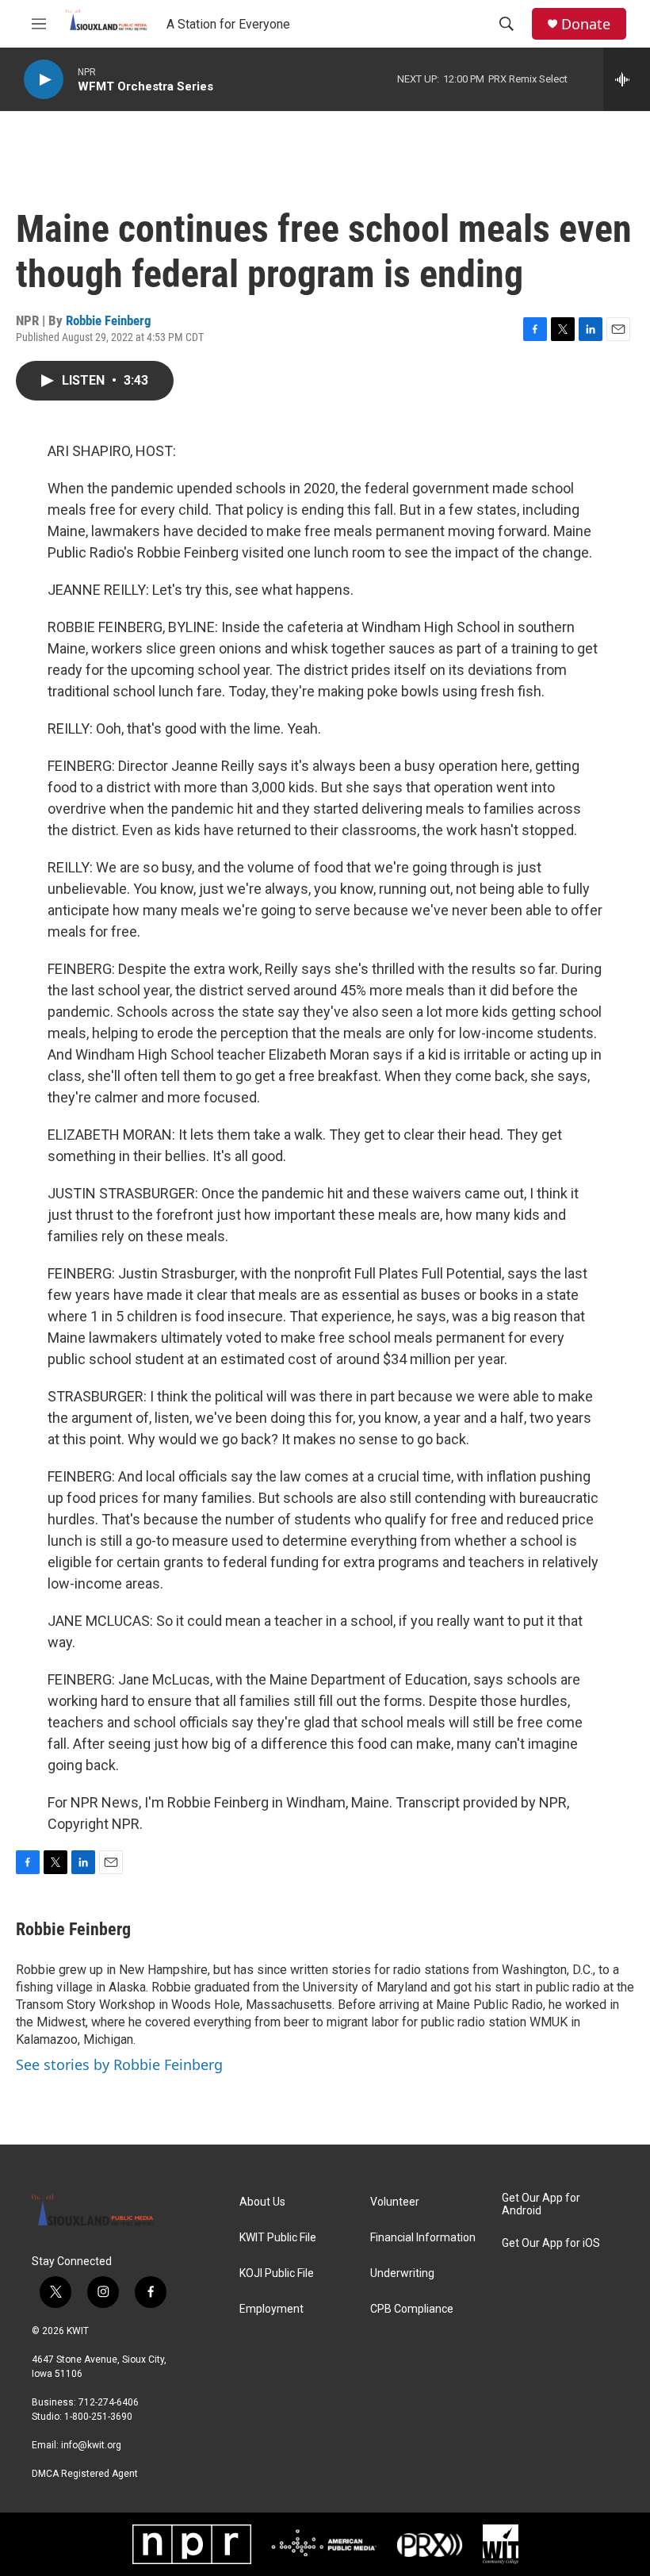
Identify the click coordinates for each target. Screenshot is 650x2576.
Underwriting (402, 2273)
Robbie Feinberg (109, 320)
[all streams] (627, 79)
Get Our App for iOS (551, 2243)
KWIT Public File (278, 2238)
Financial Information (423, 2238)
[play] (44, 80)
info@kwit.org (91, 2445)
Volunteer (395, 2202)
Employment (271, 2309)
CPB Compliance (412, 2309)
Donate (586, 24)
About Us (262, 2202)
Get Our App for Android (541, 2204)
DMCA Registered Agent (85, 2474)
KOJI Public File (277, 2273)
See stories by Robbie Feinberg (119, 2064)
